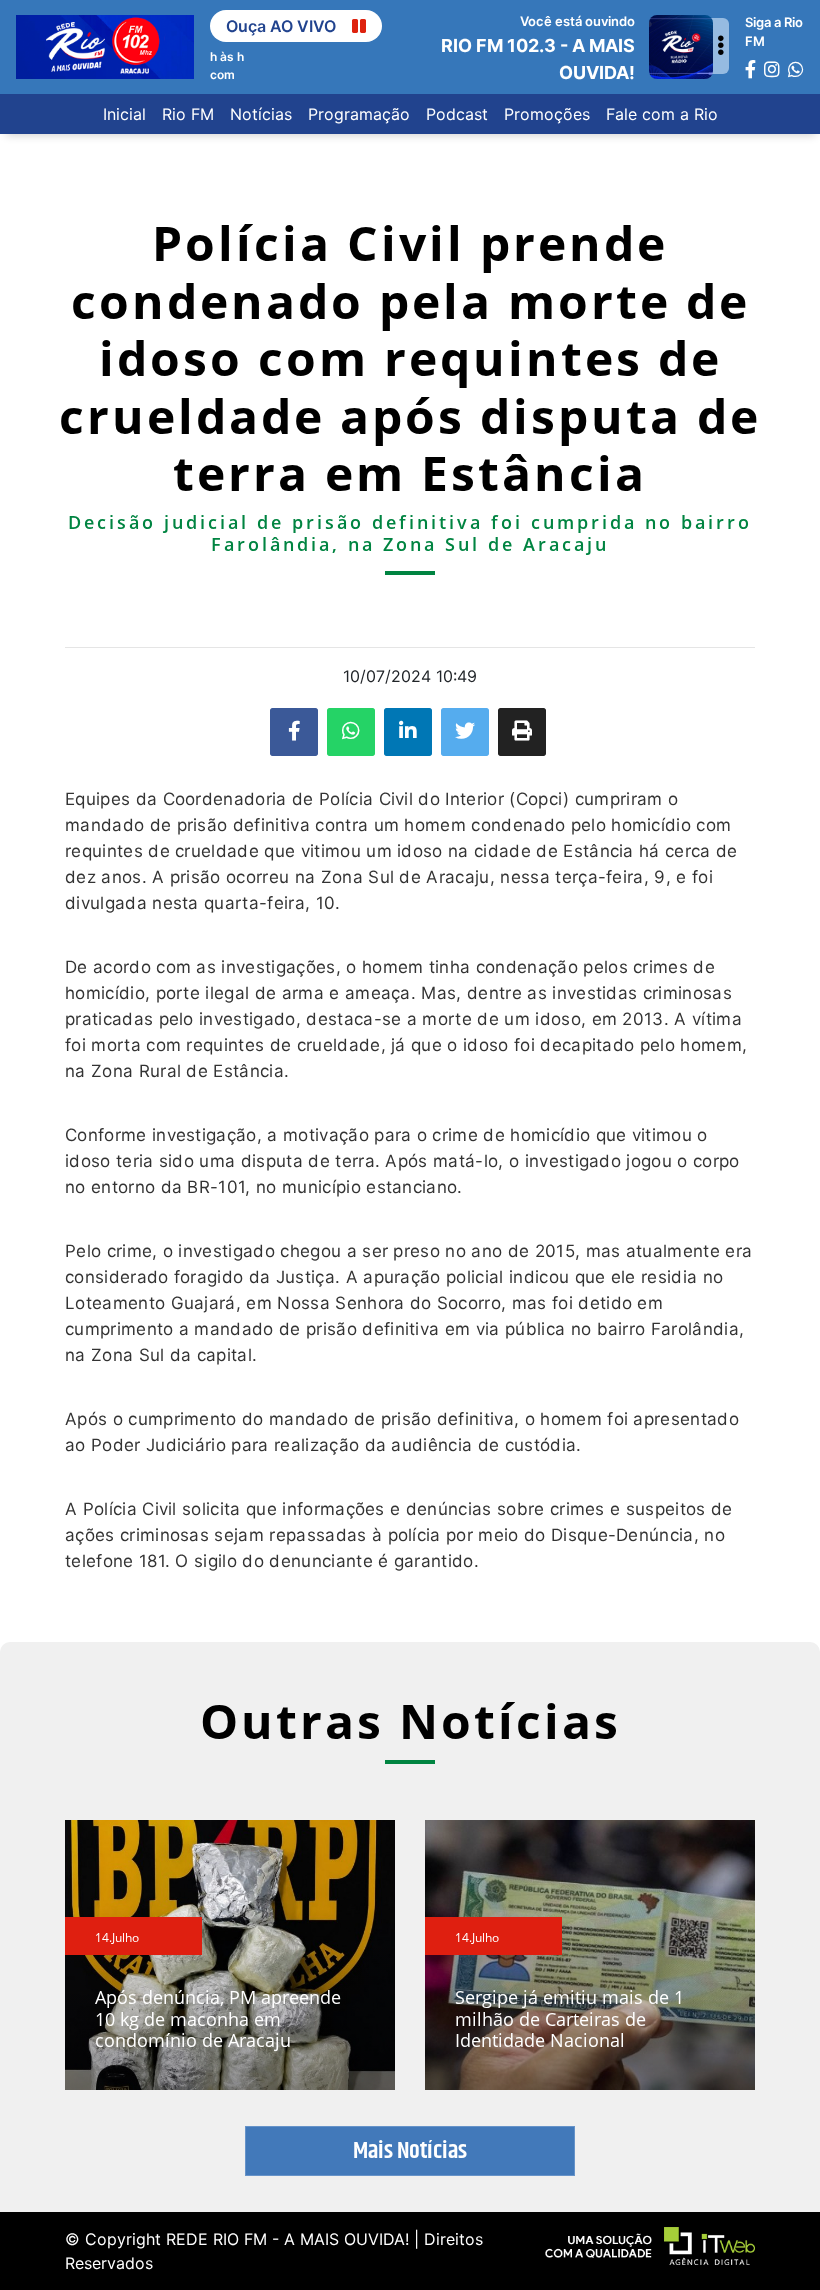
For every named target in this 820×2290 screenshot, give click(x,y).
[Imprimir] (522, 732)
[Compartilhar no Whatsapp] (351, 732)
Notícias (261, 114)
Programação (359, 114)
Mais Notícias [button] (410, 2151)
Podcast (457, 114)
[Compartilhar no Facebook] (294, 732)
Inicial (124, 114)
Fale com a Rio (662, 114)
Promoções (547, 114)
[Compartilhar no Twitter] (465, 732)
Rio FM (188, 114)
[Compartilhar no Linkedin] (408, 732)
